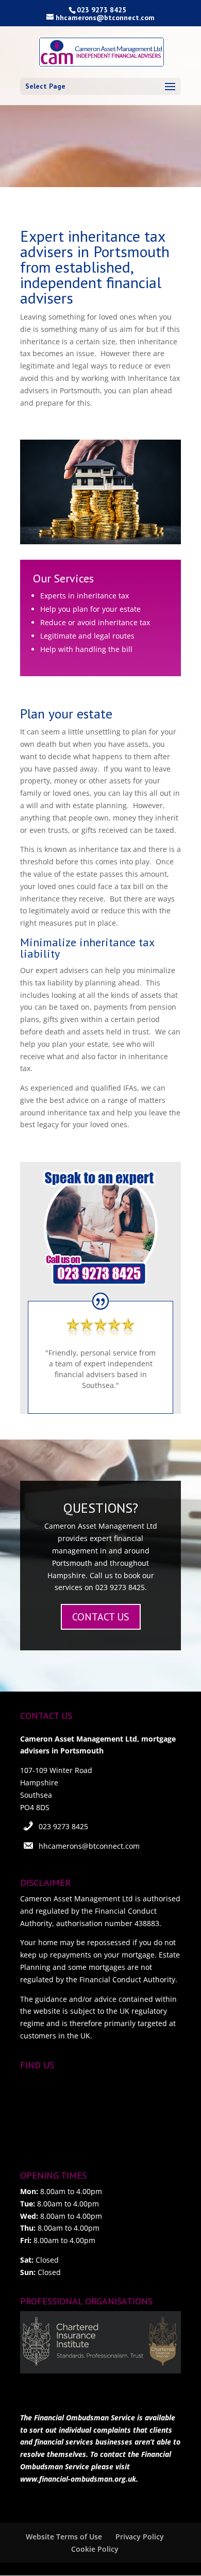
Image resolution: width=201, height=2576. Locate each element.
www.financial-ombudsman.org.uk (78, 2479)
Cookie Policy (95, 2549)
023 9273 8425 (63, 1826)
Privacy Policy (140, 2537)
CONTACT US (101, 1617)
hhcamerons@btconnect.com (89, 1846)
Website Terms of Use (64, 2537)
